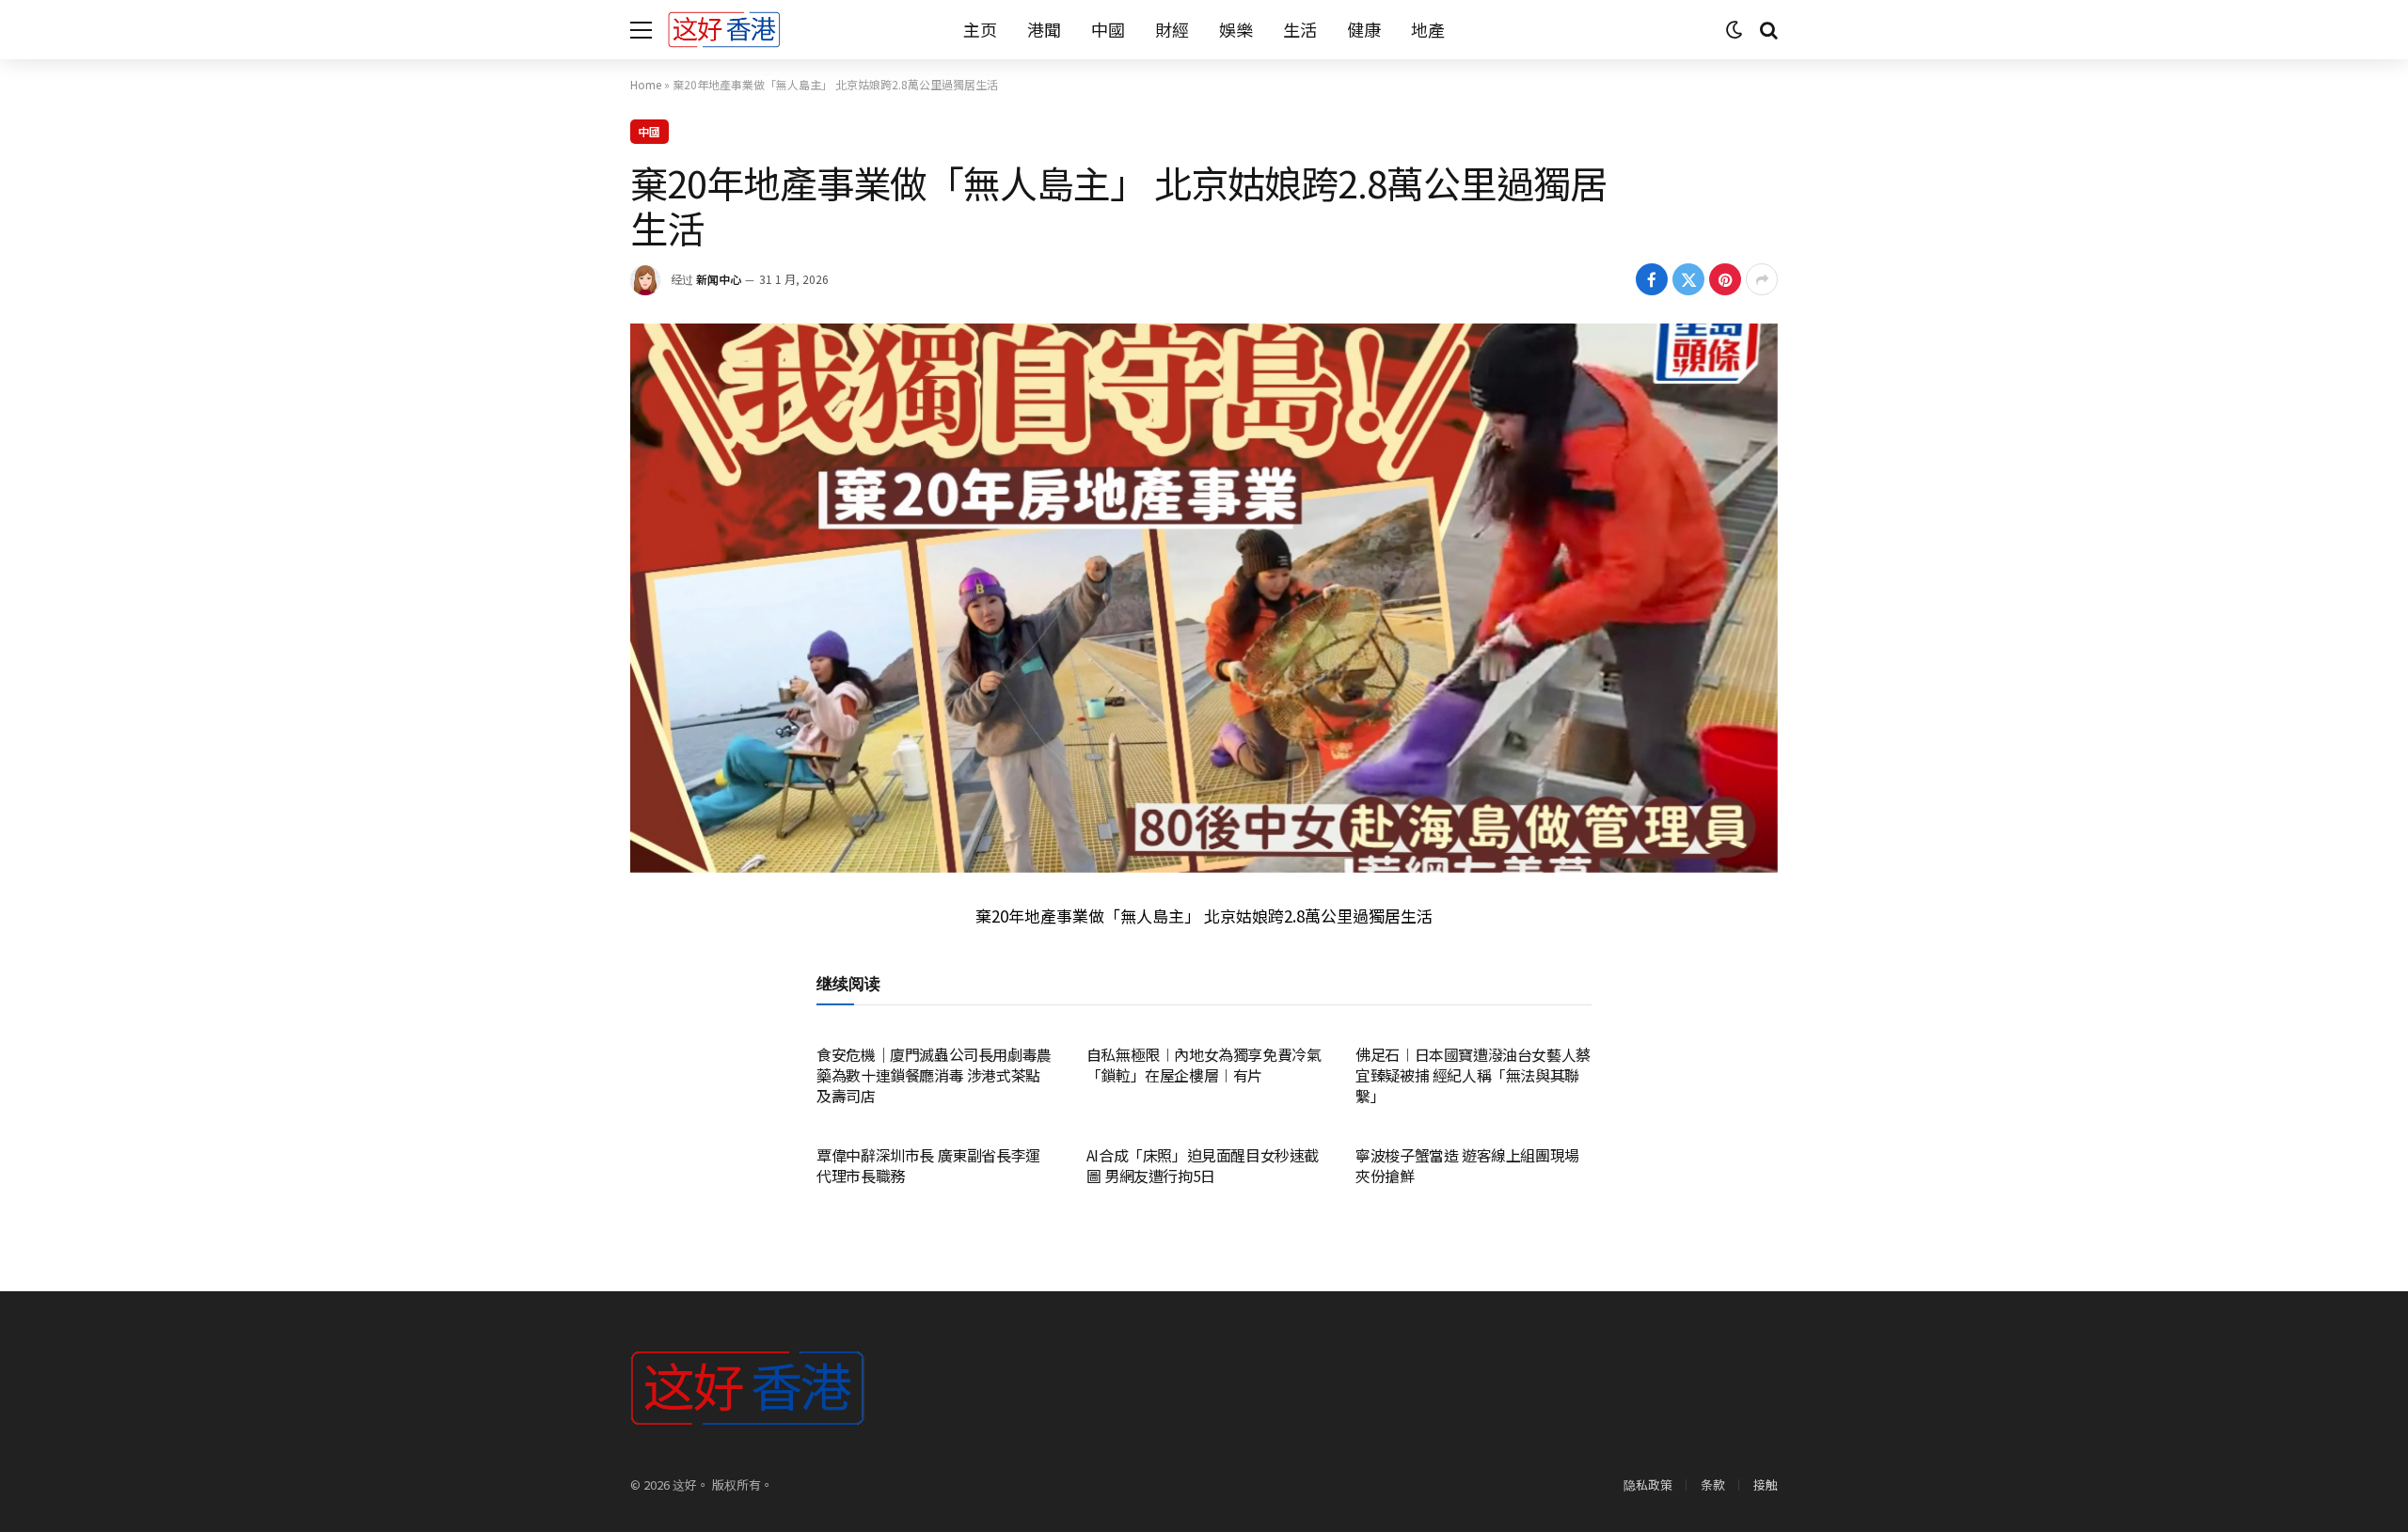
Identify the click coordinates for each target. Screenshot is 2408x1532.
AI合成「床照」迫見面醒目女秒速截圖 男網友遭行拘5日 (1203, 1166)
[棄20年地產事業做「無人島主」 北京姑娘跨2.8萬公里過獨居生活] (1204, 598)
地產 (1428, 29)
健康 (1364, 29)
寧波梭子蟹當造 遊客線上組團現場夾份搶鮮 (1467, 1166)
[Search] (1767, 30)
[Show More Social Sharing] (1762, 279)
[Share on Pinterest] (1725, 279)
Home (646, 84)
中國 (1108, 29)
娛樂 (1236, 29)
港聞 (1044, 29)
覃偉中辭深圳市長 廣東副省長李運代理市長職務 (928, 1166)
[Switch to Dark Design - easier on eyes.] (1735, 30)
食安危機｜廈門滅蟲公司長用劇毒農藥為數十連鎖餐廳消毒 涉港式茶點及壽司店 (934, 1075)
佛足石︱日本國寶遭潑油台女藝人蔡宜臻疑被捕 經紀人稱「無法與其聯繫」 (1473, 1075)
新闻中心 (719, 279)
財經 (1172, 29)
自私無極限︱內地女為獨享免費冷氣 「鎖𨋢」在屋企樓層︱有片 (1204, 1066)
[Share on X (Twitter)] (1688, 279)
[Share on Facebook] (1652, 279)
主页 (980, 29)
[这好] (724, 30)
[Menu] (641, 30)
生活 (1300, 29)
